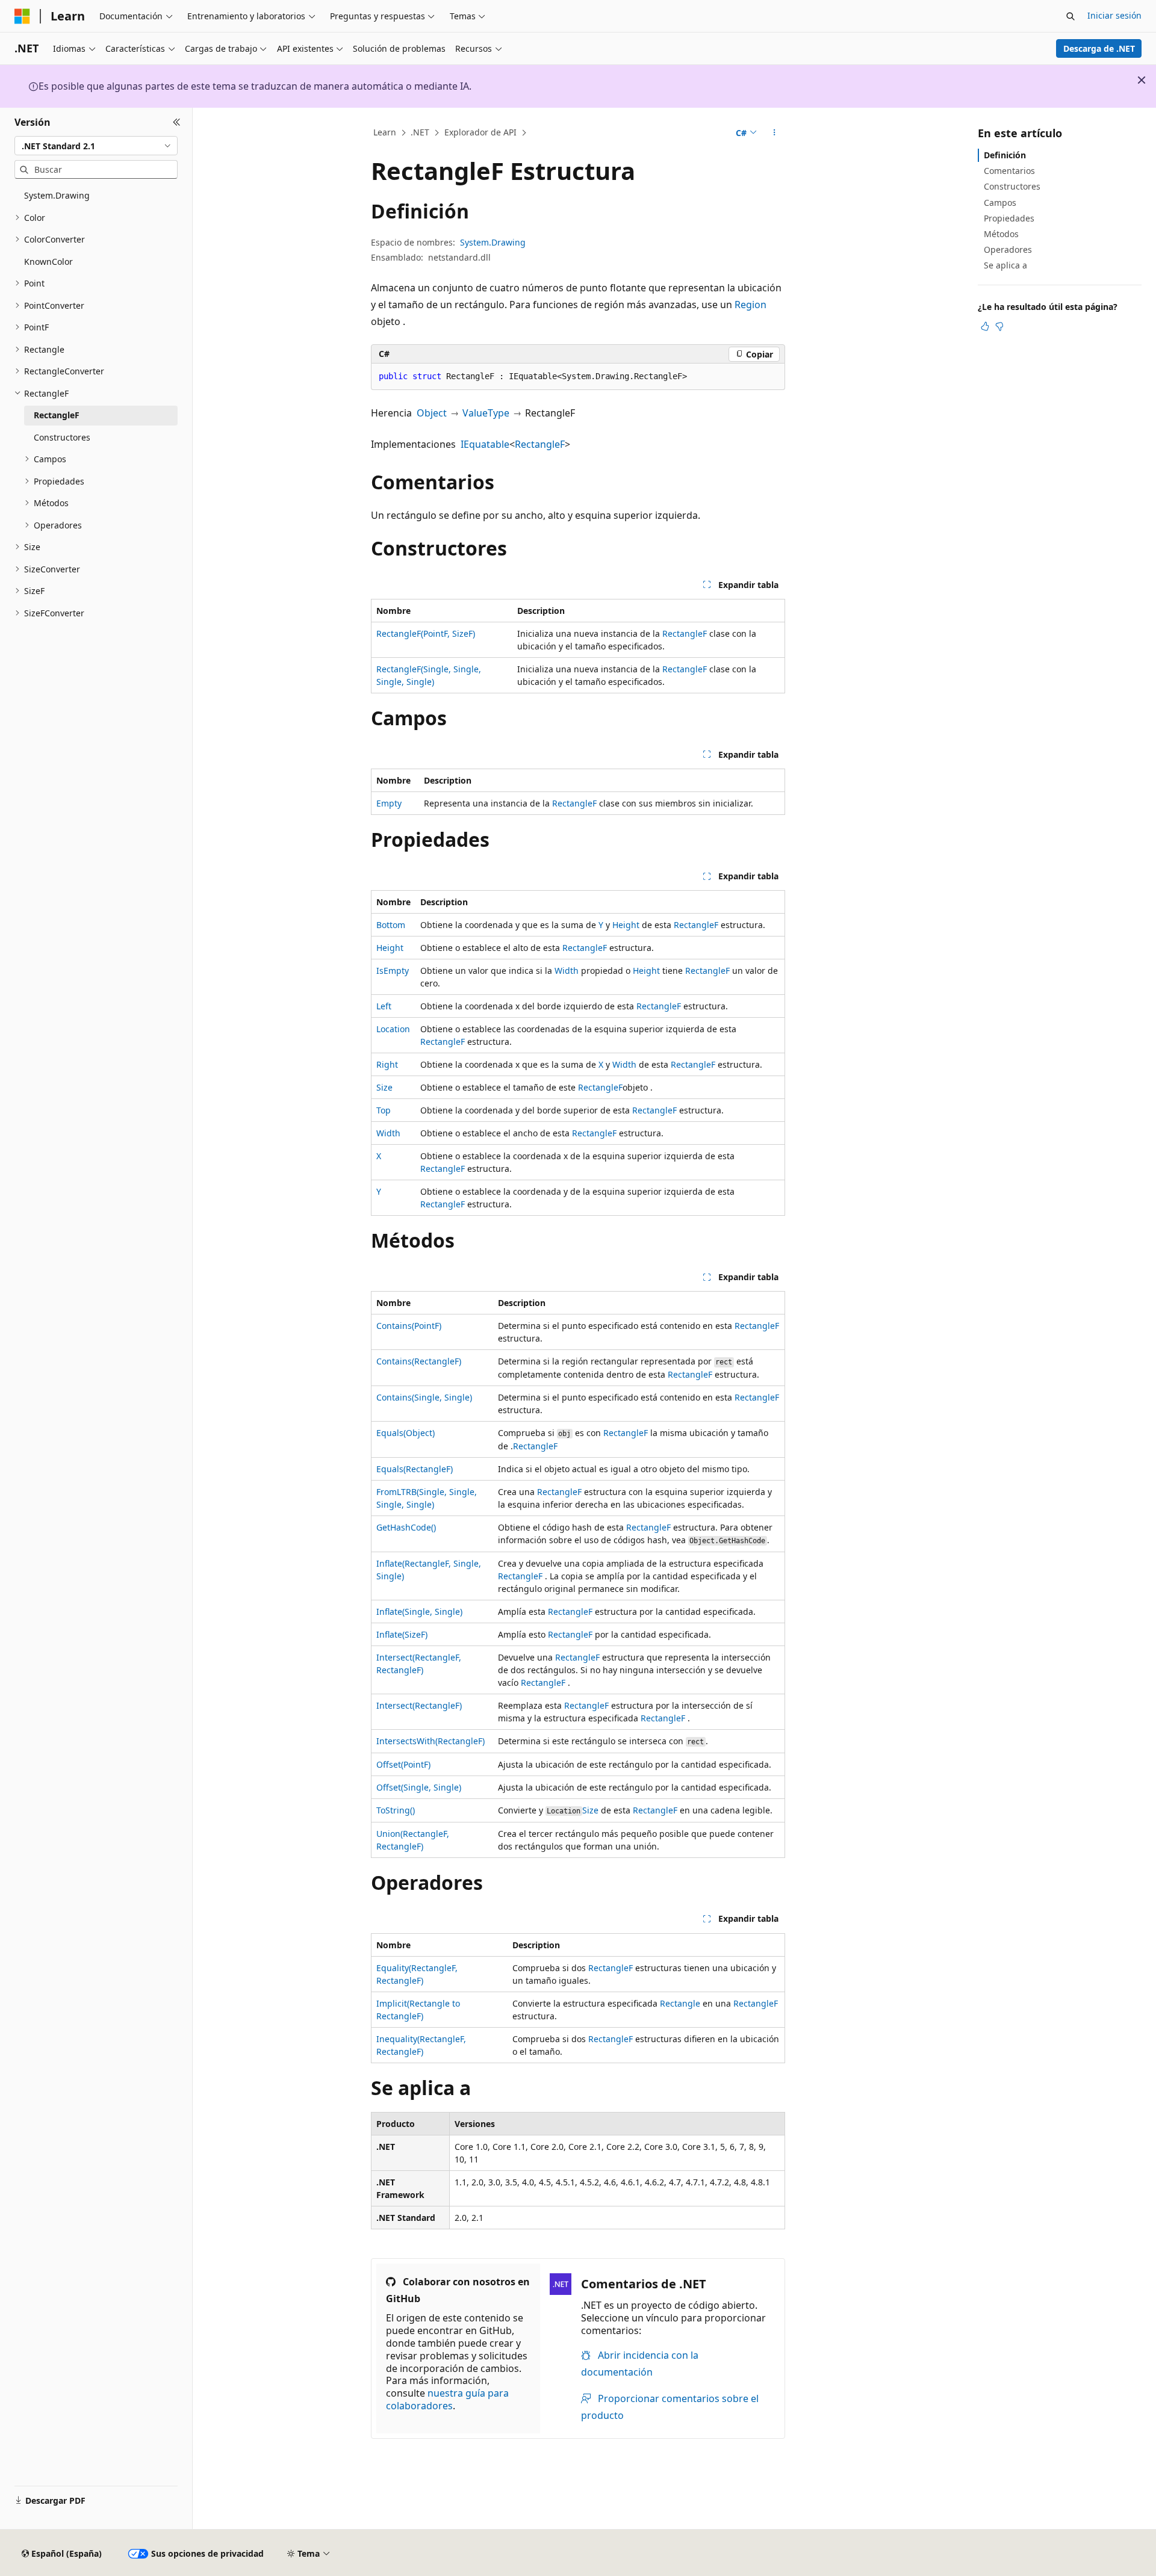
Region (750, 305)
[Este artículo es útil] (985, 326)
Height (626, 925)
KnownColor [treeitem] (48, 262)
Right (387, 1064)
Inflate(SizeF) (402, 1634)
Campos (1000, 203)
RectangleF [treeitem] (57, 415)
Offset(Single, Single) (419, 1787)
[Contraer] (177, 122)
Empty (389, 803)
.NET (420, 132)
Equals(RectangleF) (415, 1469)
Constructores (1012, 186)
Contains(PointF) (409, 1326)
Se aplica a (1005, 265)
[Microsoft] (22, 16)
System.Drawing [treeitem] (57, 195)
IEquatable (485, 444)
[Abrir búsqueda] (1071, 16)
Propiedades (1009, 218)
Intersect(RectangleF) (419, 1705)
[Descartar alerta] (1142, 80)
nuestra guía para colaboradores (447, 2399)
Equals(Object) (406, 1433)
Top (384, 1110)
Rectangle (680, 2003)
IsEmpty (393, 971)
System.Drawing (493, 242)
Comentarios (1009, 171)
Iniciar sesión (1114, 15)
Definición (1005, 155)
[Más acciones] (775, 133)
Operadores (1008, 249)
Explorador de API (480, 132)
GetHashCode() (406, 1527)
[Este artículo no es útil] (999, 326)
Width (567, 971)
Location (393, 1029)
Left (384, 1006)
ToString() (396, 1810)
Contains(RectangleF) (419, 1361)
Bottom (391, 925)
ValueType (486, 413)
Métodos (1001, 234)
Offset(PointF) (403, 1764)
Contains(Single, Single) (424, 1397)
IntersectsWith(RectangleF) (430, 1741)
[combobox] (96, 146)
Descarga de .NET (1099, 48)
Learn (385, 132)
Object (432, 413)
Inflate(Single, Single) (419, 1612)
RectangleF (540, 444)
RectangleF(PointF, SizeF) (426, 633)
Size (384, 1087)
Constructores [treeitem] (62, 437)
